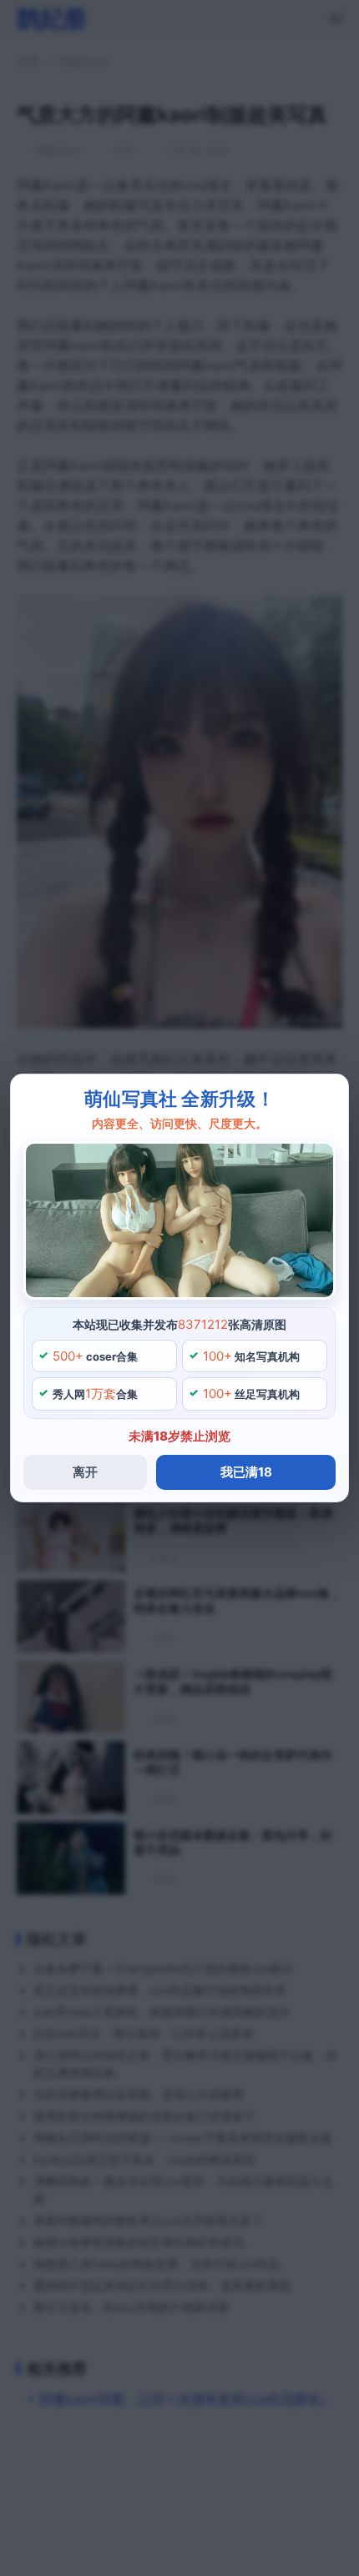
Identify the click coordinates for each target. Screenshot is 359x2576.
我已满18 (246, 1472)
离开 (85, 1472)
